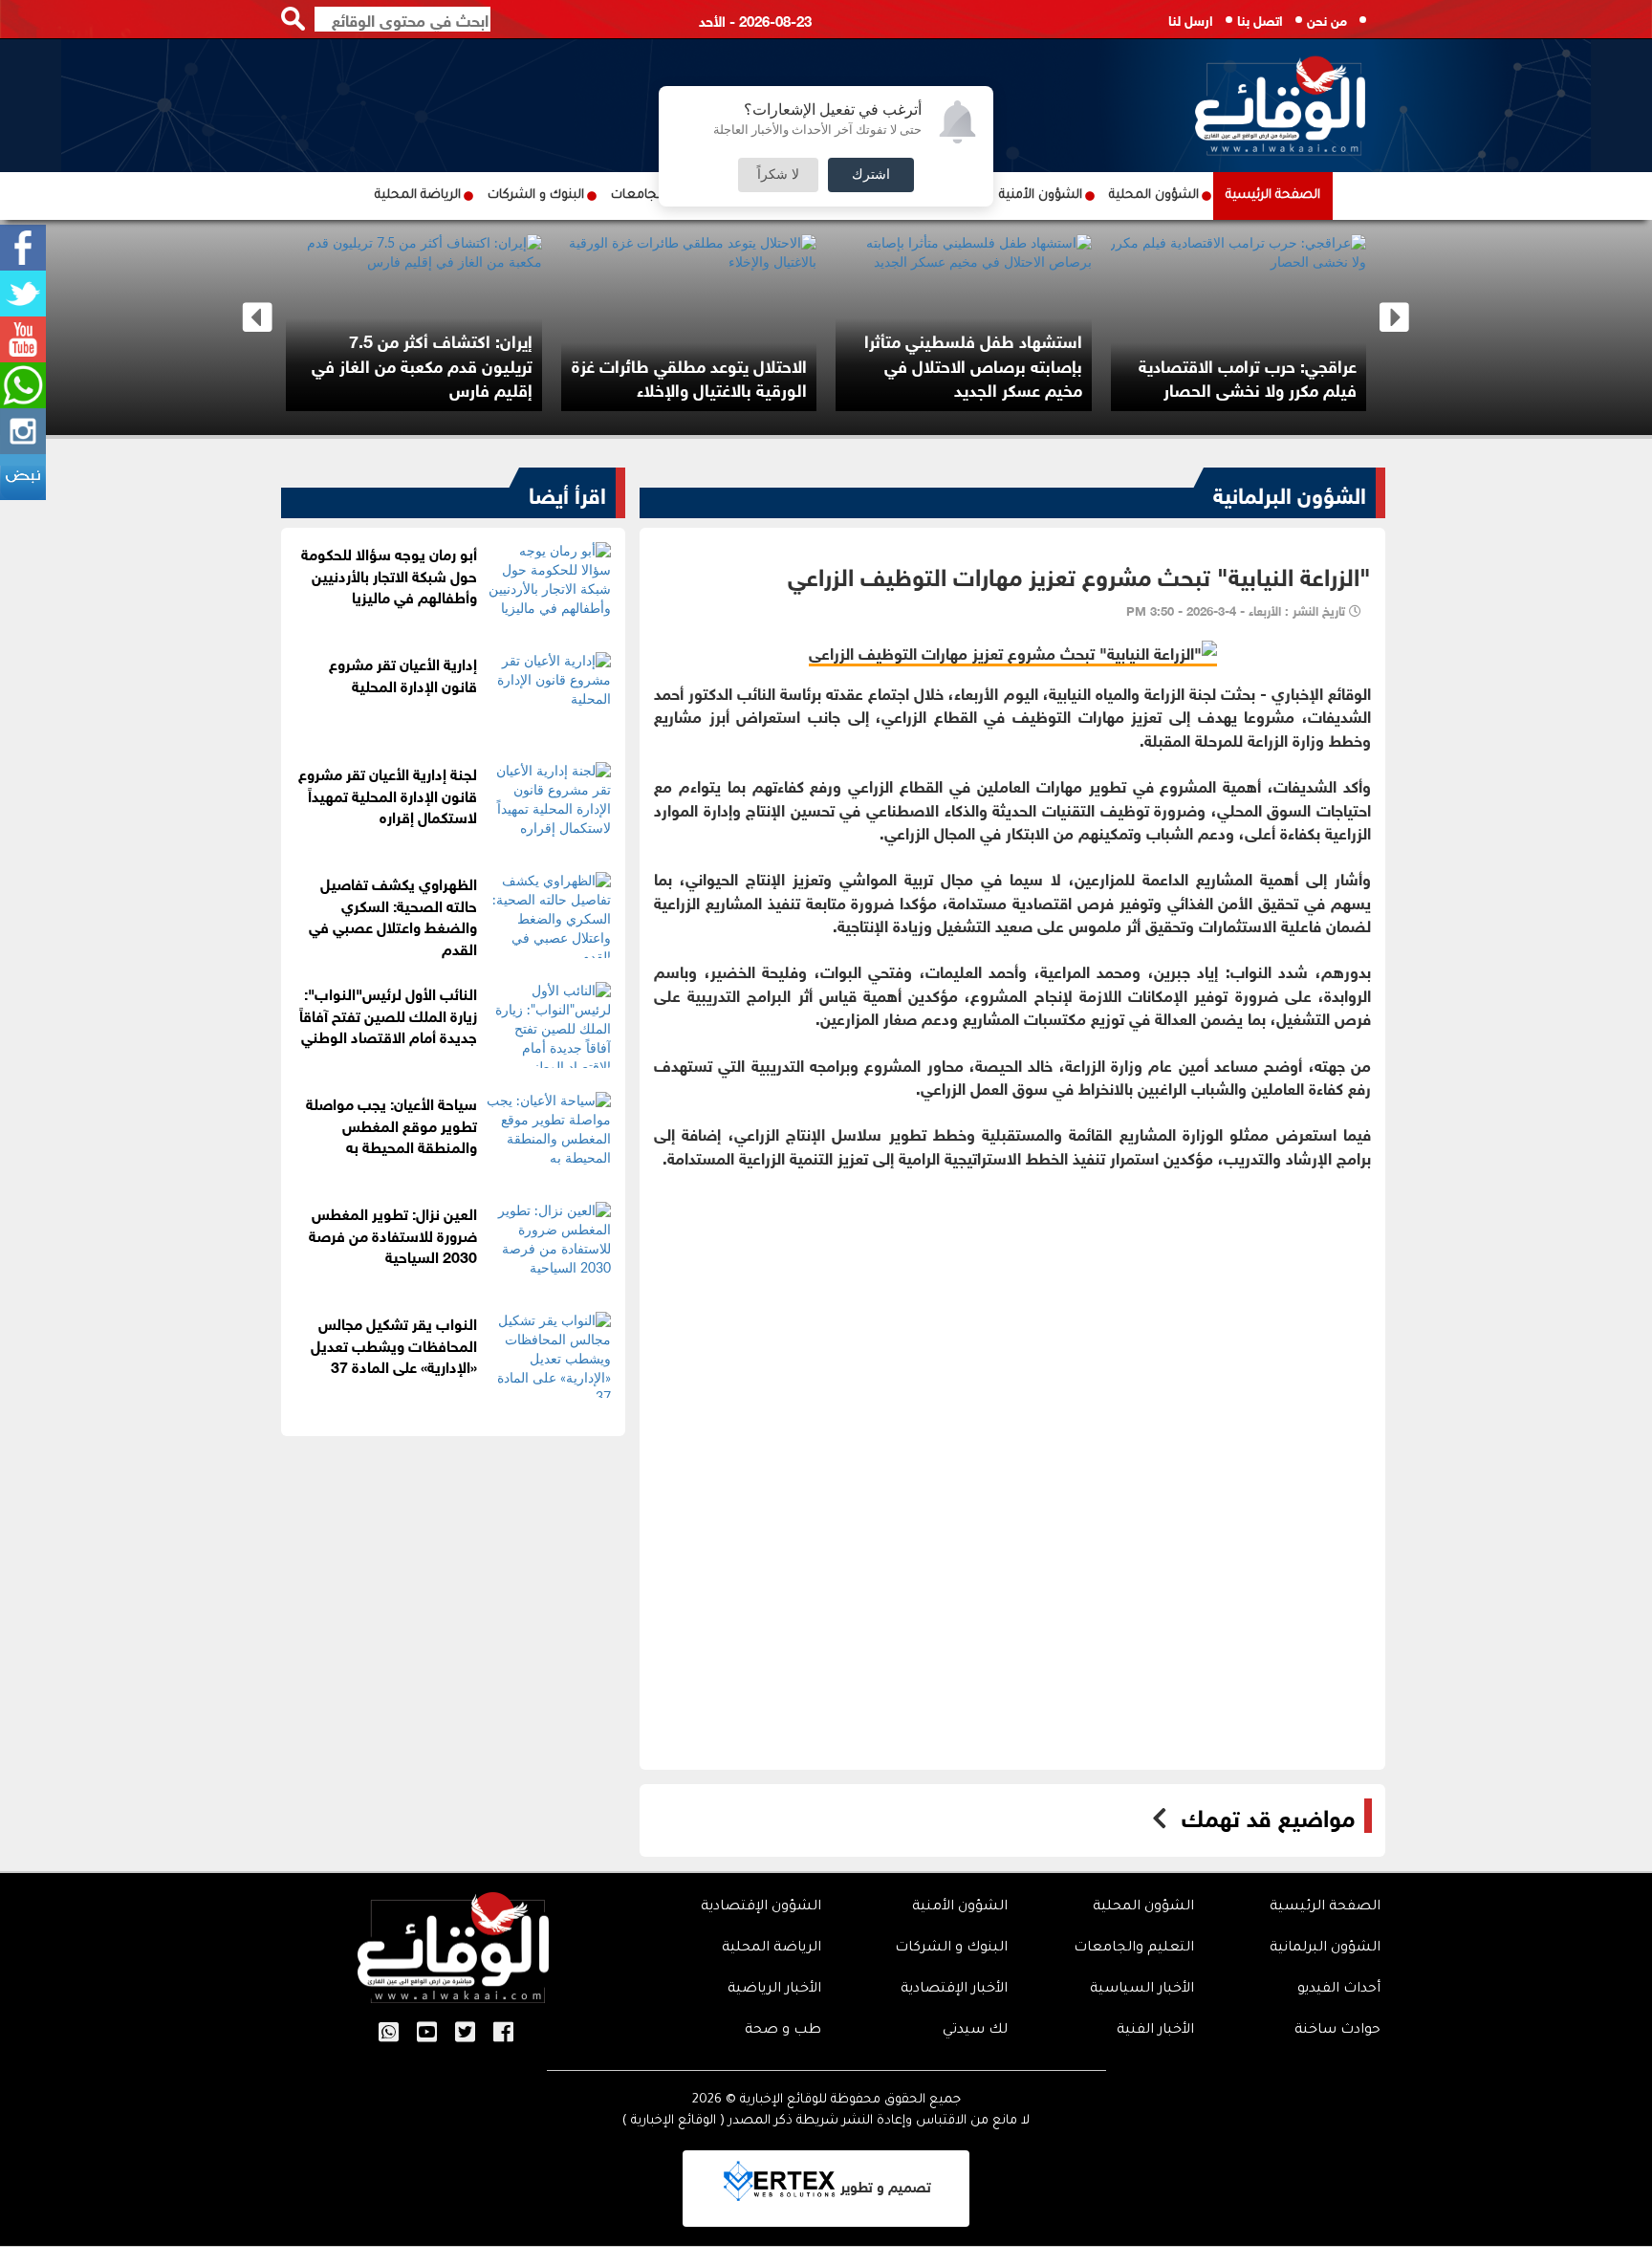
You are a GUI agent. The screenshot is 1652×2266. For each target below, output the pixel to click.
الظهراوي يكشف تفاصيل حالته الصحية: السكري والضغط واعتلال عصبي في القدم (393, 915)
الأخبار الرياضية (774, 1990)
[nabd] (23, 477)
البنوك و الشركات (536, 196)
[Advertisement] (1012, 1325)
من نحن (1327, 19)
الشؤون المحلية (1154, 196)
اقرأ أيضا (567, 492)
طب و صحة (783, 2031)
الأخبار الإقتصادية (954, 1990)
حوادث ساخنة (1337, 2031)
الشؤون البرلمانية (1290, 492)
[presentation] (258, 318)
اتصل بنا (1260, 19)
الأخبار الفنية (1155, 2031)
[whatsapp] (23, 385)
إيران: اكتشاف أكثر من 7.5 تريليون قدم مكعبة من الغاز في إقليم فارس (556, 364)
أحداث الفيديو (1339, 1990)
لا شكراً (778, 175)
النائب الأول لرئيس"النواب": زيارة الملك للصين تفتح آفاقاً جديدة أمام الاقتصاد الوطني (388, 1014)
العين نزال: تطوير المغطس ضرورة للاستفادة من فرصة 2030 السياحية (393, 1234)
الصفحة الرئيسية (1273, 196)
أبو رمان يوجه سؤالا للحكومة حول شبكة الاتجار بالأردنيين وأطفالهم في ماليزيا (389, 574)
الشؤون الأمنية (1041, 196)
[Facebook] (23, 248)
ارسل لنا (1191, 19)
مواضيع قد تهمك (1268, 1816)
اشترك (871, 175)
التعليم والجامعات (1134, 1949)
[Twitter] (23, 294)
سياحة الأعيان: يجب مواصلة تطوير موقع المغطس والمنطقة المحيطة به (391, 1124)
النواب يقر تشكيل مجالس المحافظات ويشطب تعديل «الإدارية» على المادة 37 (394, 1344)
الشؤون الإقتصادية (761, 1907)
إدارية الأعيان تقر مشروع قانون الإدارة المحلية (403, 673)
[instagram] (23, 431)
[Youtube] (23, 339)
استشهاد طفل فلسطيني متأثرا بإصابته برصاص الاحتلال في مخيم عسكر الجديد (1107, 364)
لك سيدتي (975, 2031)
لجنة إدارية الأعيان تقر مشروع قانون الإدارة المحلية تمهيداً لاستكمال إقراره (388, 794)
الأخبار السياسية (1142, 1990)
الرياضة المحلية (418, 196)
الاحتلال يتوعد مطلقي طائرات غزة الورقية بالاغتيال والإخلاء (823, 377)
